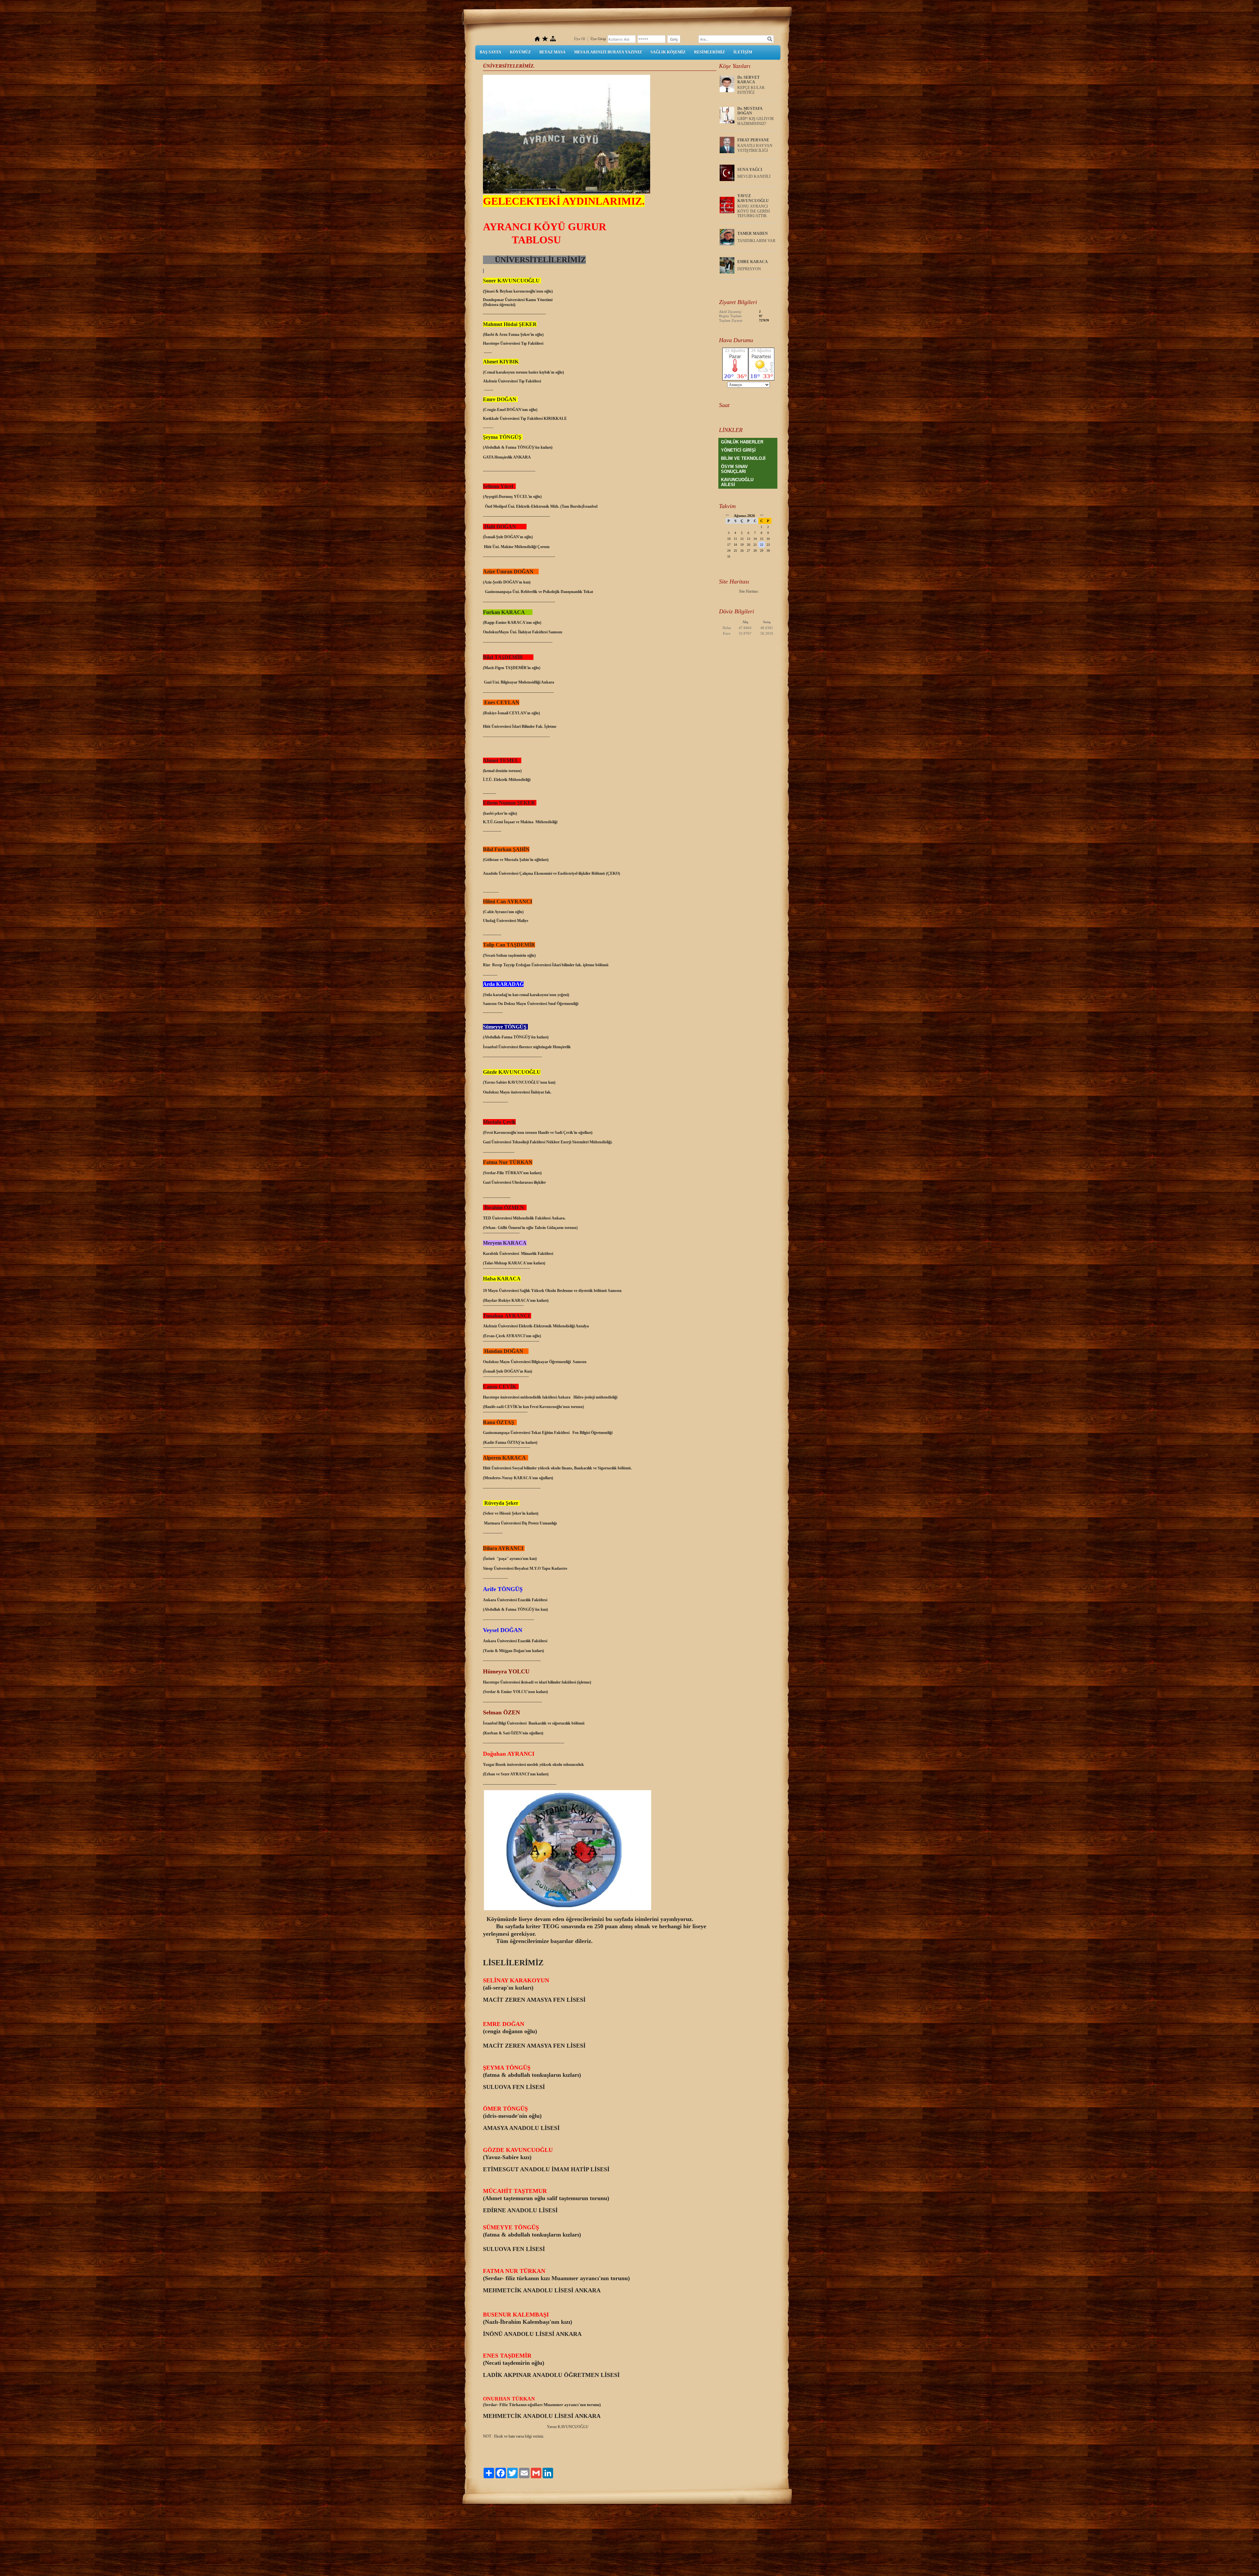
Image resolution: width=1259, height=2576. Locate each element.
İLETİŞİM (743, 52)
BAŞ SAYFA (490, 52)
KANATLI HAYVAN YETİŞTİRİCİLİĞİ (755, 148)
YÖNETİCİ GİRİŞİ (738, 450)
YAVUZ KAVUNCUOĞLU (753, 198)
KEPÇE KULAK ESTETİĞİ (751, 90)
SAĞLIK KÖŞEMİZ (668, 52)
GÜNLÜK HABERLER (742, 442)
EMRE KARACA (753, 262)
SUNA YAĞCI (750, 170)
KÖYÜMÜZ (520, 52)
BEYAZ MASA (552, 52)
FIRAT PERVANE (753, 140)
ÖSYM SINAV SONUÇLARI (734, 469)
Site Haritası (749, 591)
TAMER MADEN (753, 234)
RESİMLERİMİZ (709, 52)
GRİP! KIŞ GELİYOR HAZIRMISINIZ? (756, 121)
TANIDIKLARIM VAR (756, 241)
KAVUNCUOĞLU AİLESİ (737, 482)
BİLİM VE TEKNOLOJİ (743, 458)
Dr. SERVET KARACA (749, 80)
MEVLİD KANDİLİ (754, 176)
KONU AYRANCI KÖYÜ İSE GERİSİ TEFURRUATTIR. (754, 211)
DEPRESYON (749, 269)
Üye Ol (580, 39)
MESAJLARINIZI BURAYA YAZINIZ (608, 52)
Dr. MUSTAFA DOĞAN (750, 111)
